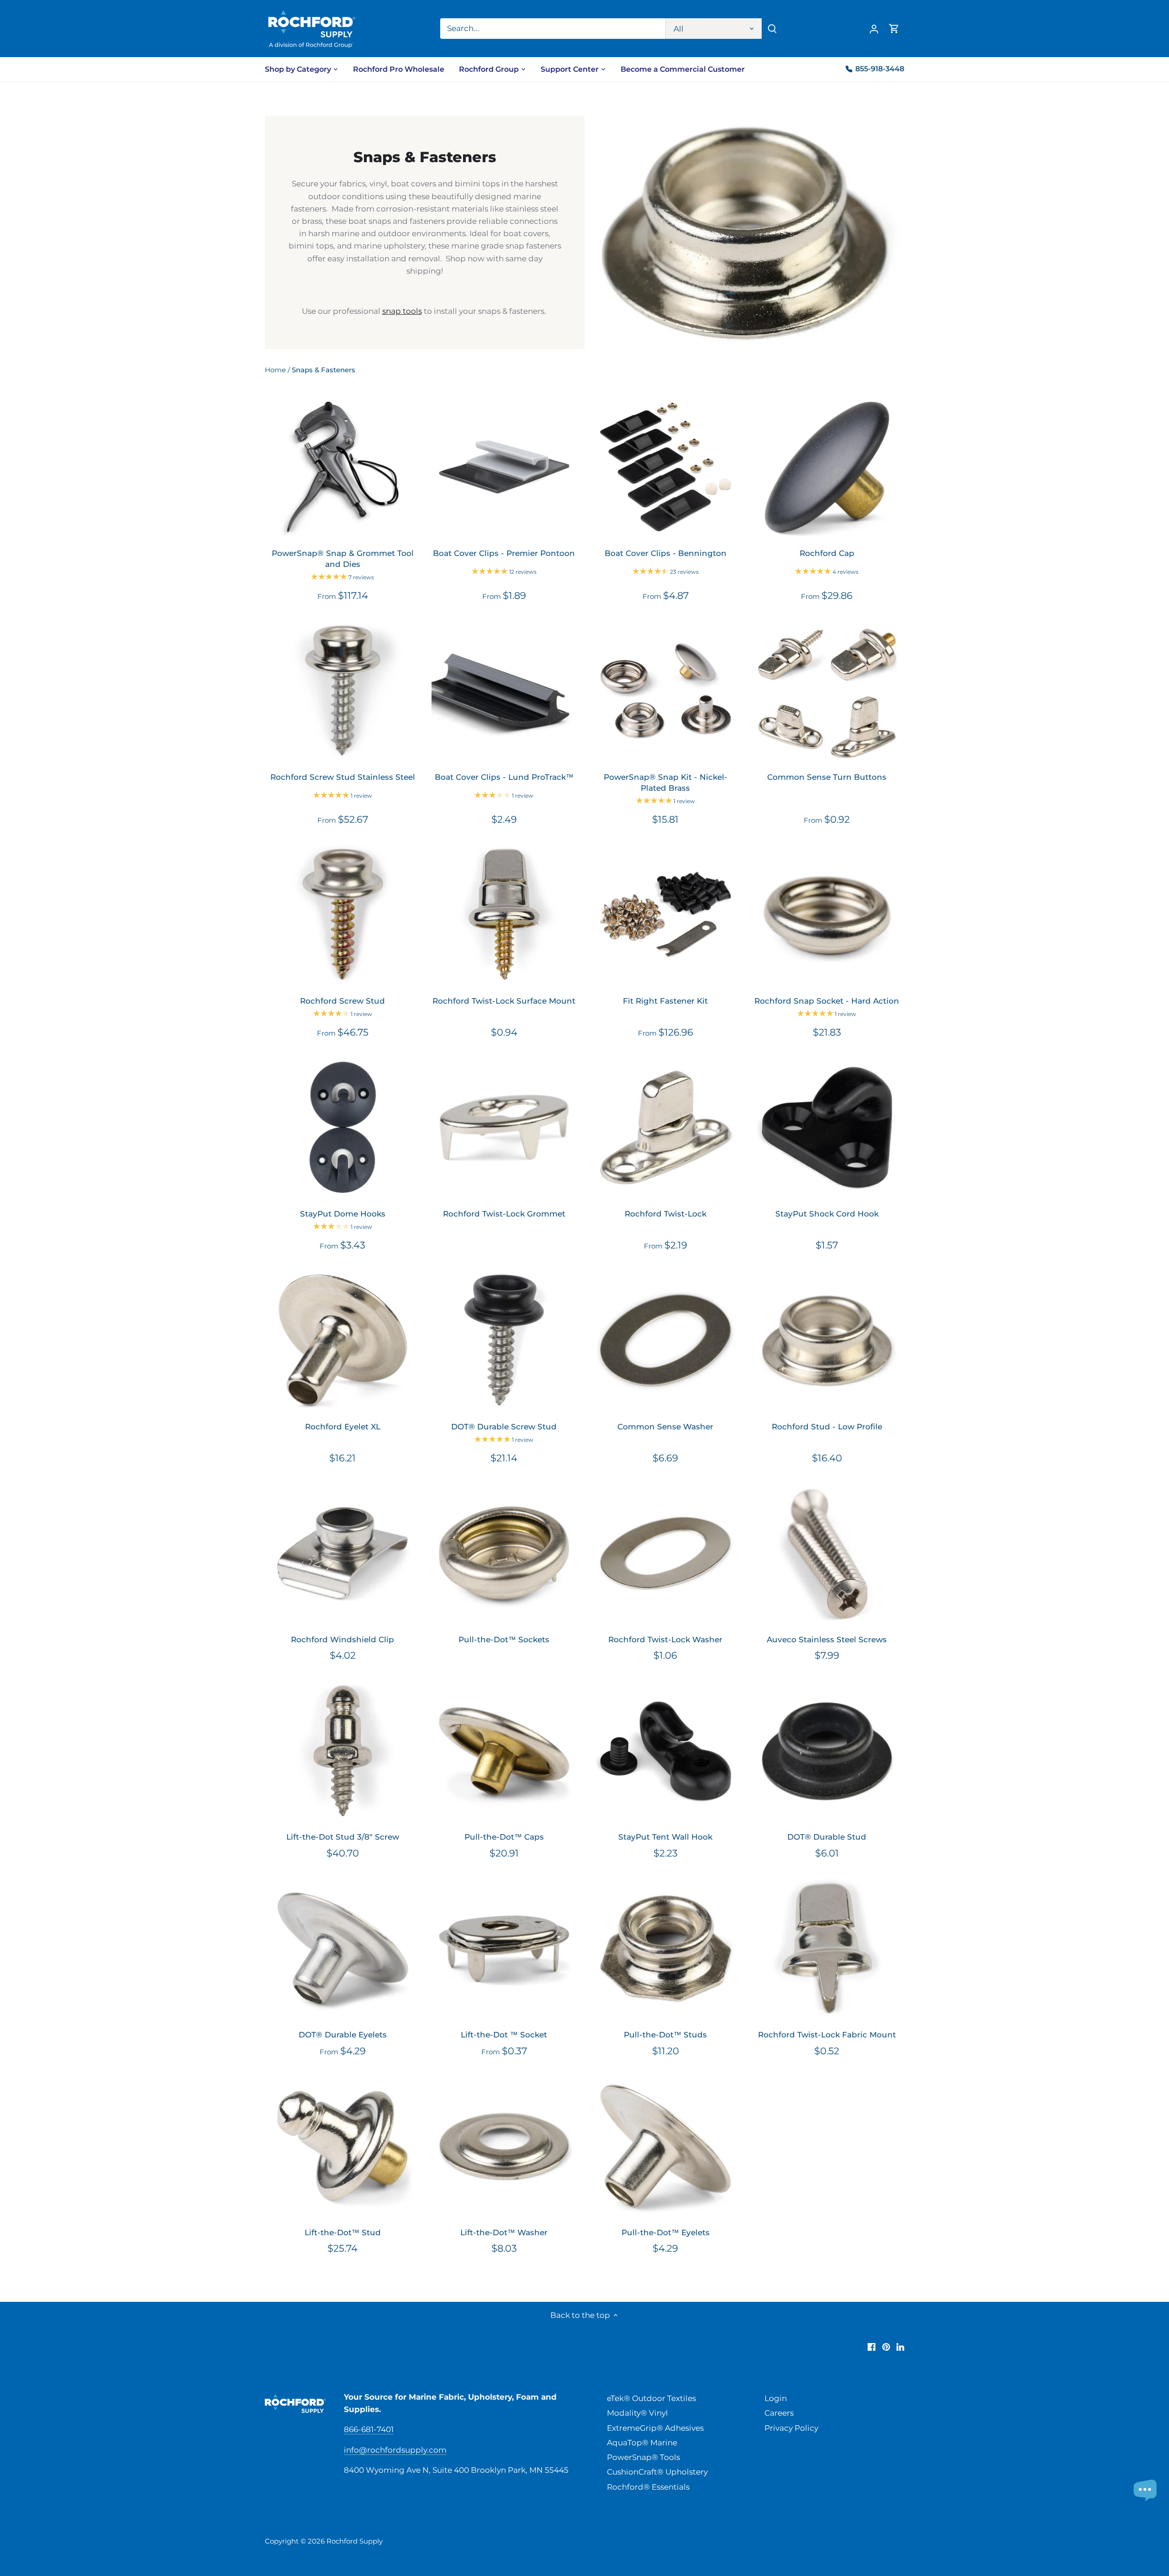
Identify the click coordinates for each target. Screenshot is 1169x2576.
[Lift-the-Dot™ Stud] (343, 2146)
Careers (779, 2413)
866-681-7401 (369, 2429)
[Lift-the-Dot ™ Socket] (504, 1949)
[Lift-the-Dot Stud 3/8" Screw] (343, 1751)
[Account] (874, 29)
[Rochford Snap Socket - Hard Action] (827, 914)
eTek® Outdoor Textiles (651, 2398)
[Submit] (772, 29)
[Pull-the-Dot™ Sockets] (504, 1553)
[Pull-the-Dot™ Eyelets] (666, 2146)
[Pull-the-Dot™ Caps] (504, 1751)
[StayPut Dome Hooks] (343, 1127)
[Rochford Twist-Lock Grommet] (504, 1127)
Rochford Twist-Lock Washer (665, 1640)
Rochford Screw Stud (342, 1001)
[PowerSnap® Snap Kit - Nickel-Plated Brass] (666, 691)
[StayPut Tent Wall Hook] (666, 1751)
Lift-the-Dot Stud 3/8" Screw (343, 1837)
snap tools (402, 311)
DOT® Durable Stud (827, 1837)
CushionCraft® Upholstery (657, 2472)
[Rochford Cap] (827, 467)
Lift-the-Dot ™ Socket (504, 2035)
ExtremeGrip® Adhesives (655, 2428)
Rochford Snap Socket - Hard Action (827, 1001)
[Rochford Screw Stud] (343, 914)
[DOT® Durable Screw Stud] (504, 1340)
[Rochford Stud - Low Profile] (827, 1340)
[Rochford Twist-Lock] (666, 1127)
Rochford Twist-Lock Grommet (504, 1214)
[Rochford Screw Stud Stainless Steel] (343, 691)
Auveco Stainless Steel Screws (827, 1640)
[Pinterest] (886, 2347)
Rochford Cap (827, 553)
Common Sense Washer (665, 1427)
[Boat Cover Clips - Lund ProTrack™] (504, 691)
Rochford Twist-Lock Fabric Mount (827, 2035)
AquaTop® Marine (642, 2443)
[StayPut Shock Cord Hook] (827, 1127)
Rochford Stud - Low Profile (827, 1427)
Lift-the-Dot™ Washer (504, 2232)
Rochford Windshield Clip (342, 1640)
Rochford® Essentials (648, 2487)
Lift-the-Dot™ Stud (343, 2232)
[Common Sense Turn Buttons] (827, 691)
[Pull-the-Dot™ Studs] (666, 1949)
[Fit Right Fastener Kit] (666, 914)
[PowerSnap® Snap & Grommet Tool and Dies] (343, 467)
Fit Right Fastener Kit (665, 1001)
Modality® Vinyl (637, 2413)
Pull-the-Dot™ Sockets (504, 1640)
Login (776, 2398)
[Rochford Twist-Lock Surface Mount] (504, 914)
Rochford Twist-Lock (666, 1214)
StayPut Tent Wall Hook (665, 1837)
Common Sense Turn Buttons (827, 777)
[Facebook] (871, 2347)
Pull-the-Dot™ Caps (504, 1837)
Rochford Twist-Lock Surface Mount (504, 1001)
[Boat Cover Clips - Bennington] (666, 467)
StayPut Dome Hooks (343, 1214)
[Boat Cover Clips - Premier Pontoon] (504, 467)
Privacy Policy (791, 2428)
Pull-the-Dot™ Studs (665, 2035)
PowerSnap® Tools (643, 2457)
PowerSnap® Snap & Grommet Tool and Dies (343, 559)
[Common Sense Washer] (666, 1340)
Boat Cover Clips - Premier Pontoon (504, 553)
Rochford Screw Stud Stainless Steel (343, 777)
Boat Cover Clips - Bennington (666, 553)
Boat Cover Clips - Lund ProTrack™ (504, 777)
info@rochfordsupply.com (395, 2450)
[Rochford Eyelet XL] (343, 1340)
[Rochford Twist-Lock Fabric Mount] (827, 1949)
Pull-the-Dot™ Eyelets (666, 2232)
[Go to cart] (894, 29)
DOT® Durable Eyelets (343, 2035)
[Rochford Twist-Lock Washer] (666, 1553)
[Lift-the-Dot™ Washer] (504, 2146)
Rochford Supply (355, 2541)
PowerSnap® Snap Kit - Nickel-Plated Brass (666, 783)
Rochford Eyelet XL (343, 1427)
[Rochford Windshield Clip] (343, 1553)
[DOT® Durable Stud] (827, 1751)
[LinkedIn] (900, 2347)
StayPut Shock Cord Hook (827, 1214)
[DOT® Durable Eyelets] (343, 1949)
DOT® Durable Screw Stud (504, 1427)
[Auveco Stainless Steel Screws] (827, 1553)
